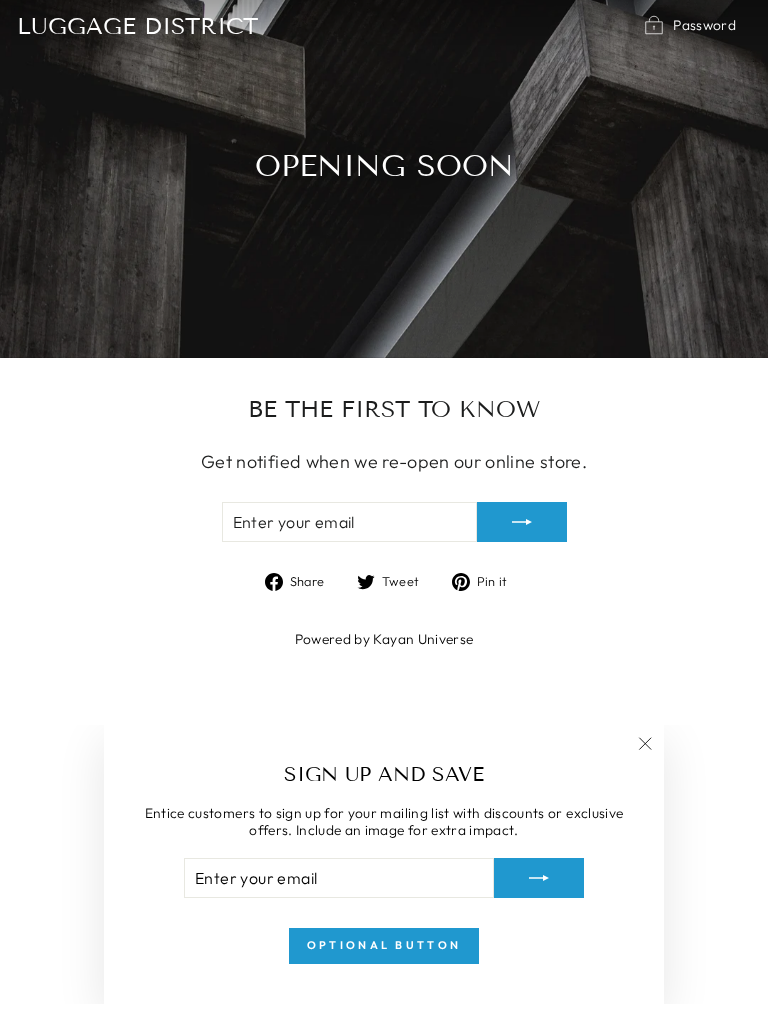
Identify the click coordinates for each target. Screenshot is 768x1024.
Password (704, 25)
